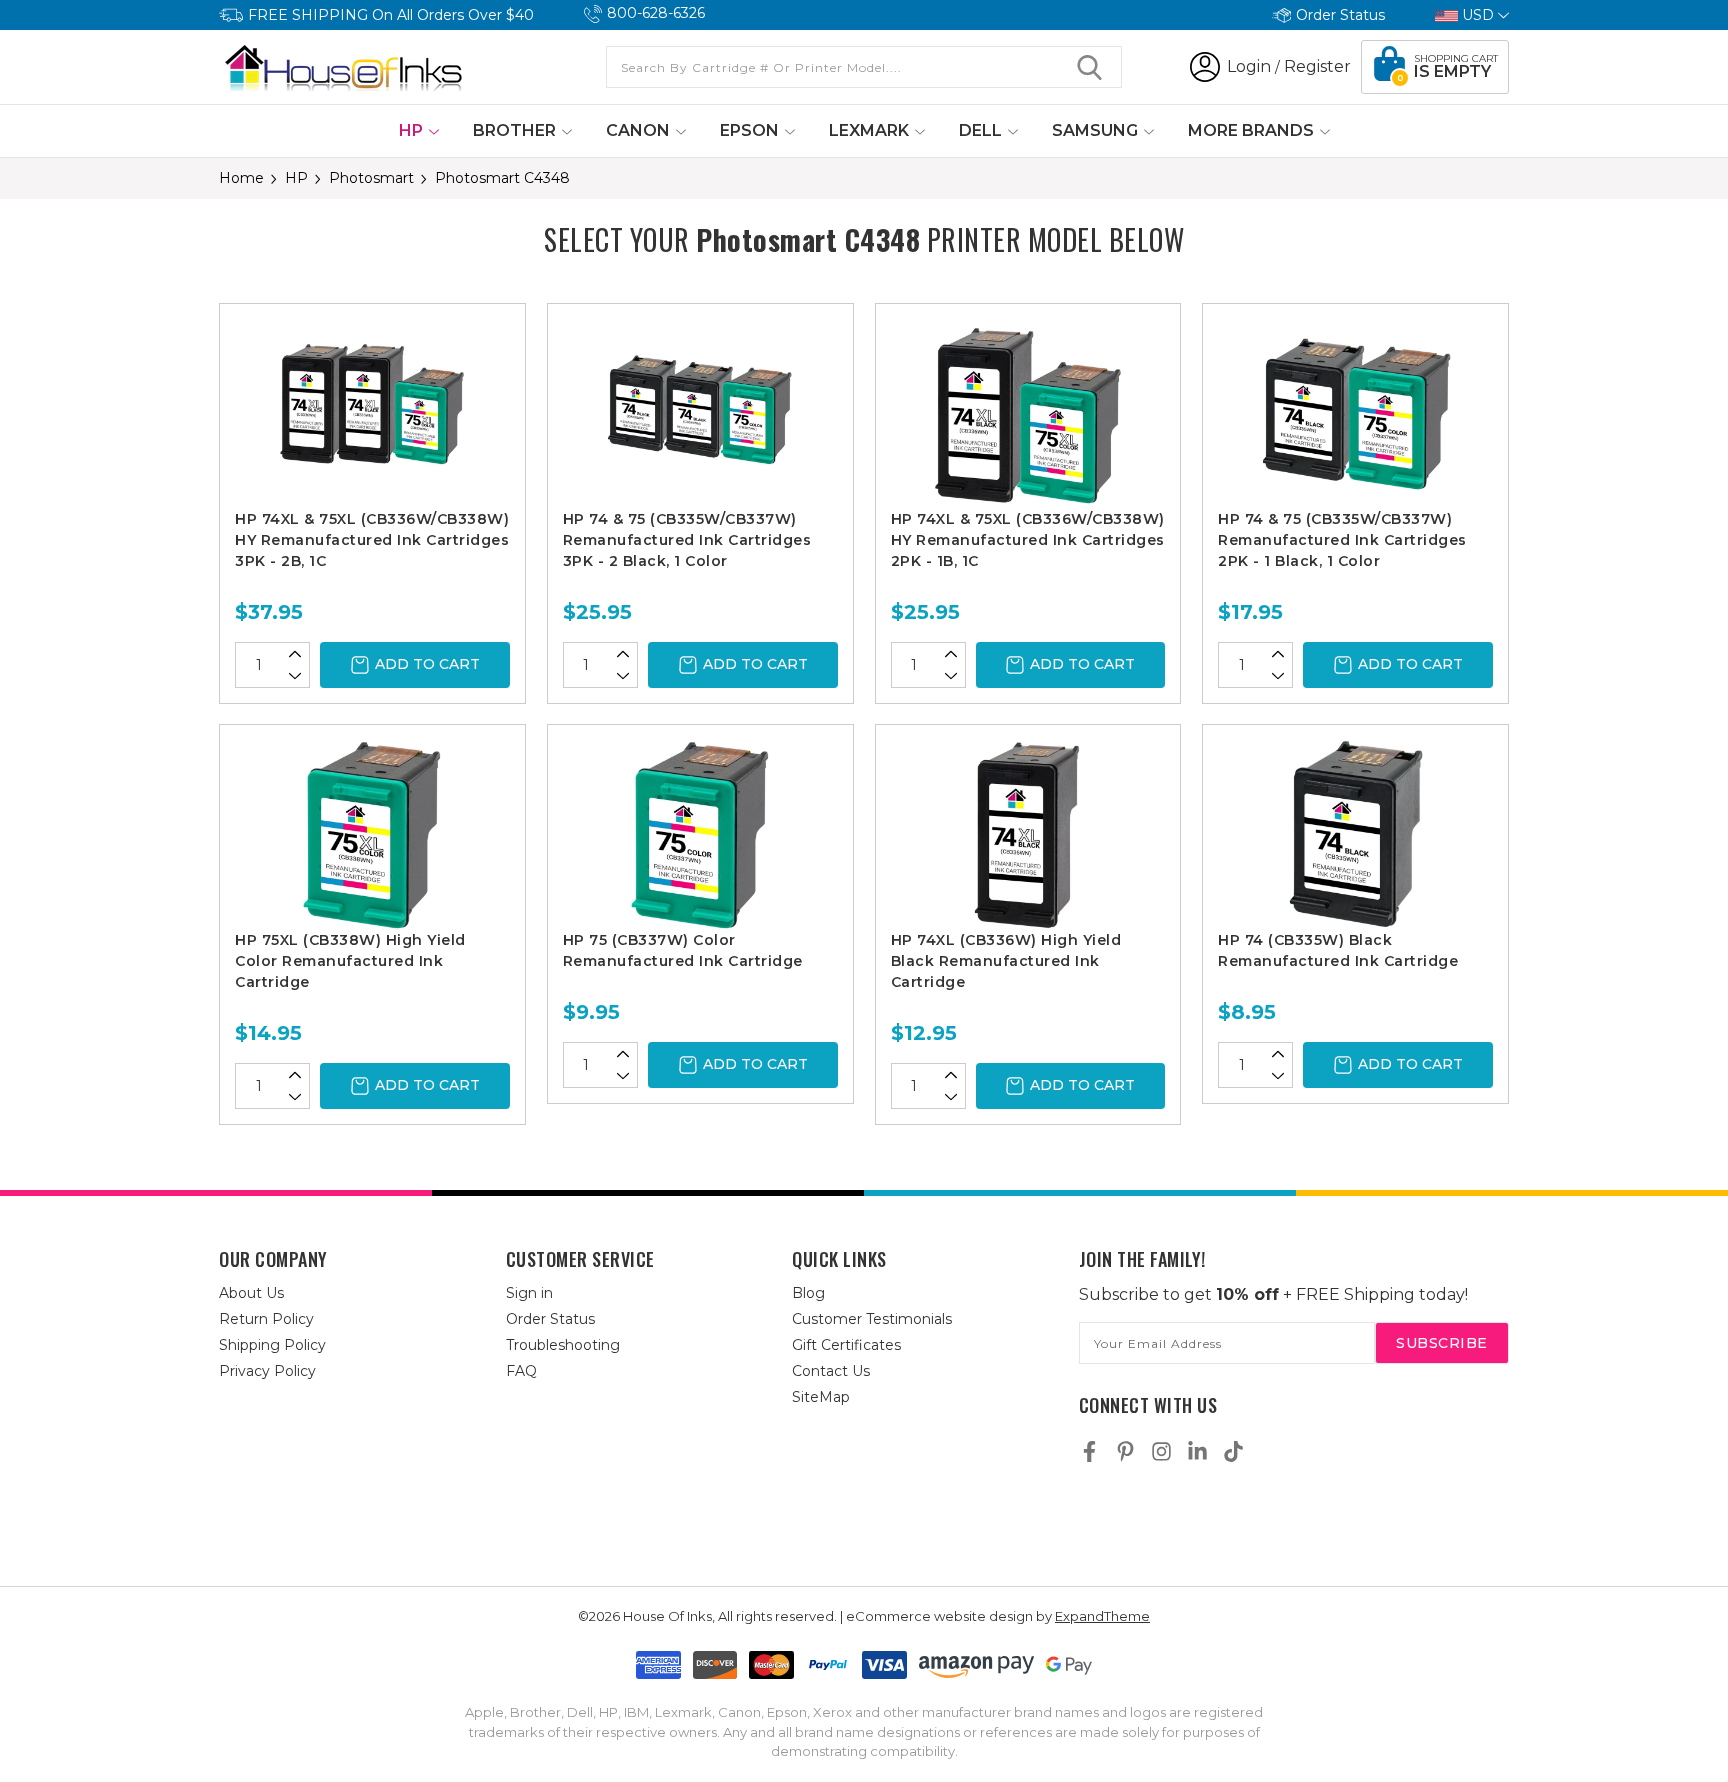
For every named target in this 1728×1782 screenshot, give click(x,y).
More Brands (1253, 130)
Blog (808, 1293)
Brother (516, 130)
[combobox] (864, 67)
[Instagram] (1161, 1451)
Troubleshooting (563, 1345)
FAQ (521, 1371)
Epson (751, 130)
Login (1249, 66)
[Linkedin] (1197, 1451)
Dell (982, 130)
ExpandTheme (1102, 1616)
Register (1317, 66)
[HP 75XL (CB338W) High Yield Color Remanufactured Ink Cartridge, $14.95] (372, 835)
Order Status (1340, 15)
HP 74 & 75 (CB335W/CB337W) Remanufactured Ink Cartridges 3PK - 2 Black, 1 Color (687, 540)
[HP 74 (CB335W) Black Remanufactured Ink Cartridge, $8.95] (1355, 835)
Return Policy (266, 1319)
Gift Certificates (846, 1345)
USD (1478, 15)
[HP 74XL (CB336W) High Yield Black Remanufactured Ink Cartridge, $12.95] (1028, 835)
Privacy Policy (267, 1371)
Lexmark (871, 130)
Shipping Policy (272, 1345)
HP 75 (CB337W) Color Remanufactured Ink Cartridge (683, 950)
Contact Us (831, 1371)
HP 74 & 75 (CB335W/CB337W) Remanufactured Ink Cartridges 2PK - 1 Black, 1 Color (1342, 540)
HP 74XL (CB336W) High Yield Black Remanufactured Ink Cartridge (1006, 961)
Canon (640, 130)
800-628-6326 (656, 13)
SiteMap (821, 1397)
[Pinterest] (1125, 1451)
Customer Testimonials (872, 1319)
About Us (251, 1293)
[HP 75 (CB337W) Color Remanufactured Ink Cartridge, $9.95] (700, 835)
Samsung (1097, 130)
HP (413, 130)
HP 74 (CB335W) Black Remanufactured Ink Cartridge (1338, 950)
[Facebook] (1089, 1451)
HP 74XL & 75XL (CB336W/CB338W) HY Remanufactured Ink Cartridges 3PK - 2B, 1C (372, 540)
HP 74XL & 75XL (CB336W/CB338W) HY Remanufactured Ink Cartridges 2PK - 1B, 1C (1028, 540)
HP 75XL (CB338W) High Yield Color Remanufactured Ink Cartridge (350, 961)
